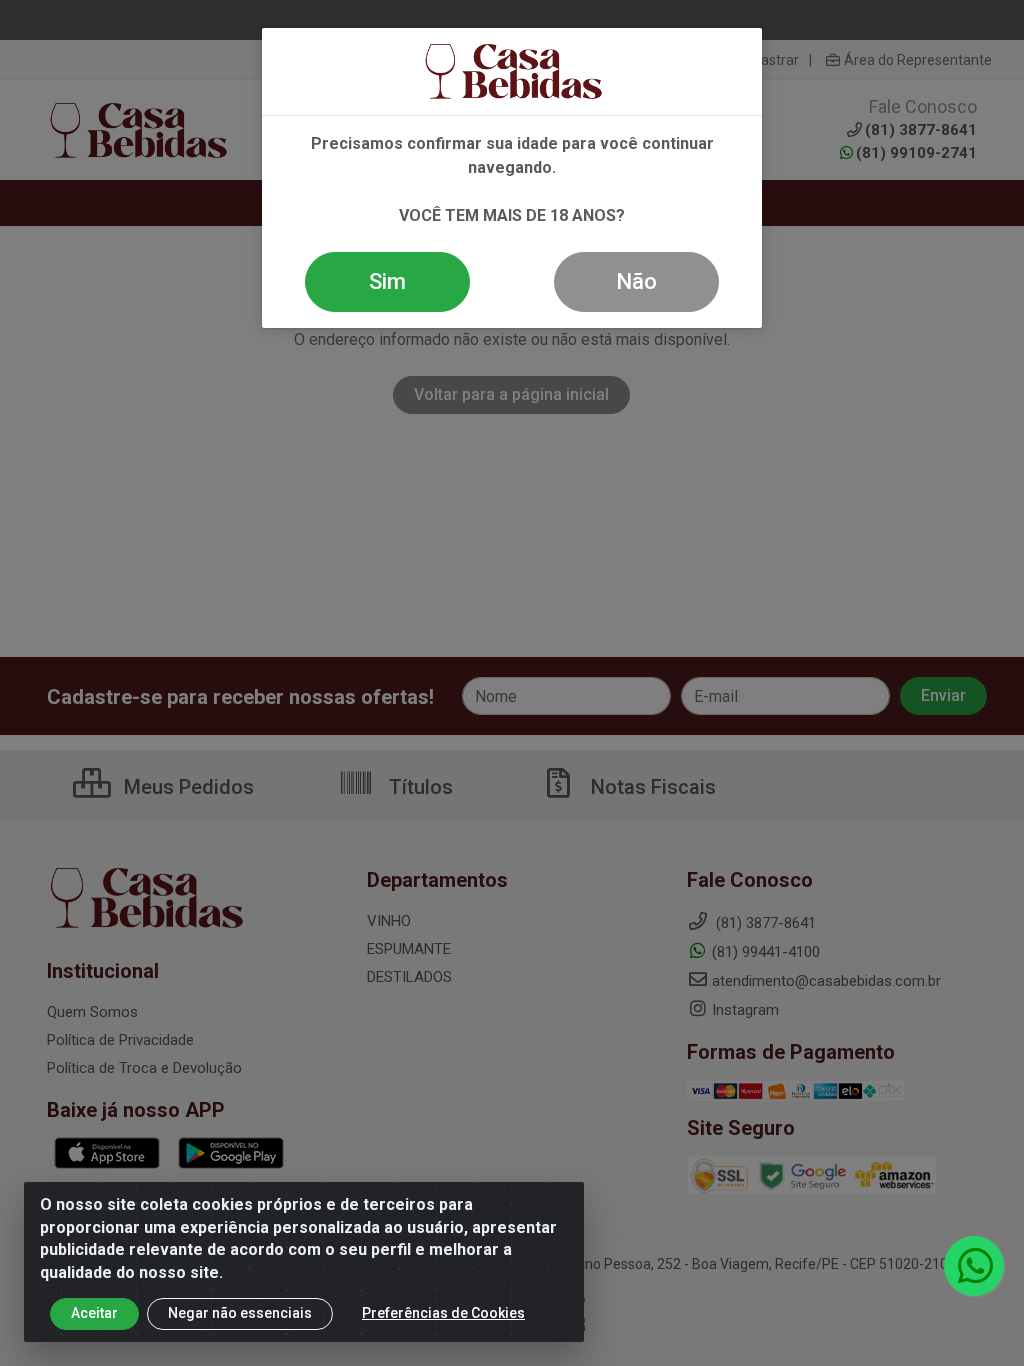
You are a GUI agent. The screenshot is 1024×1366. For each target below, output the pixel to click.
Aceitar (94, 1313)
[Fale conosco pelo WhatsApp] (974, 1266)
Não (636, 281)
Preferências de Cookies (443, 1313)
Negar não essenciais (240, 1313)
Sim (387, 281)
